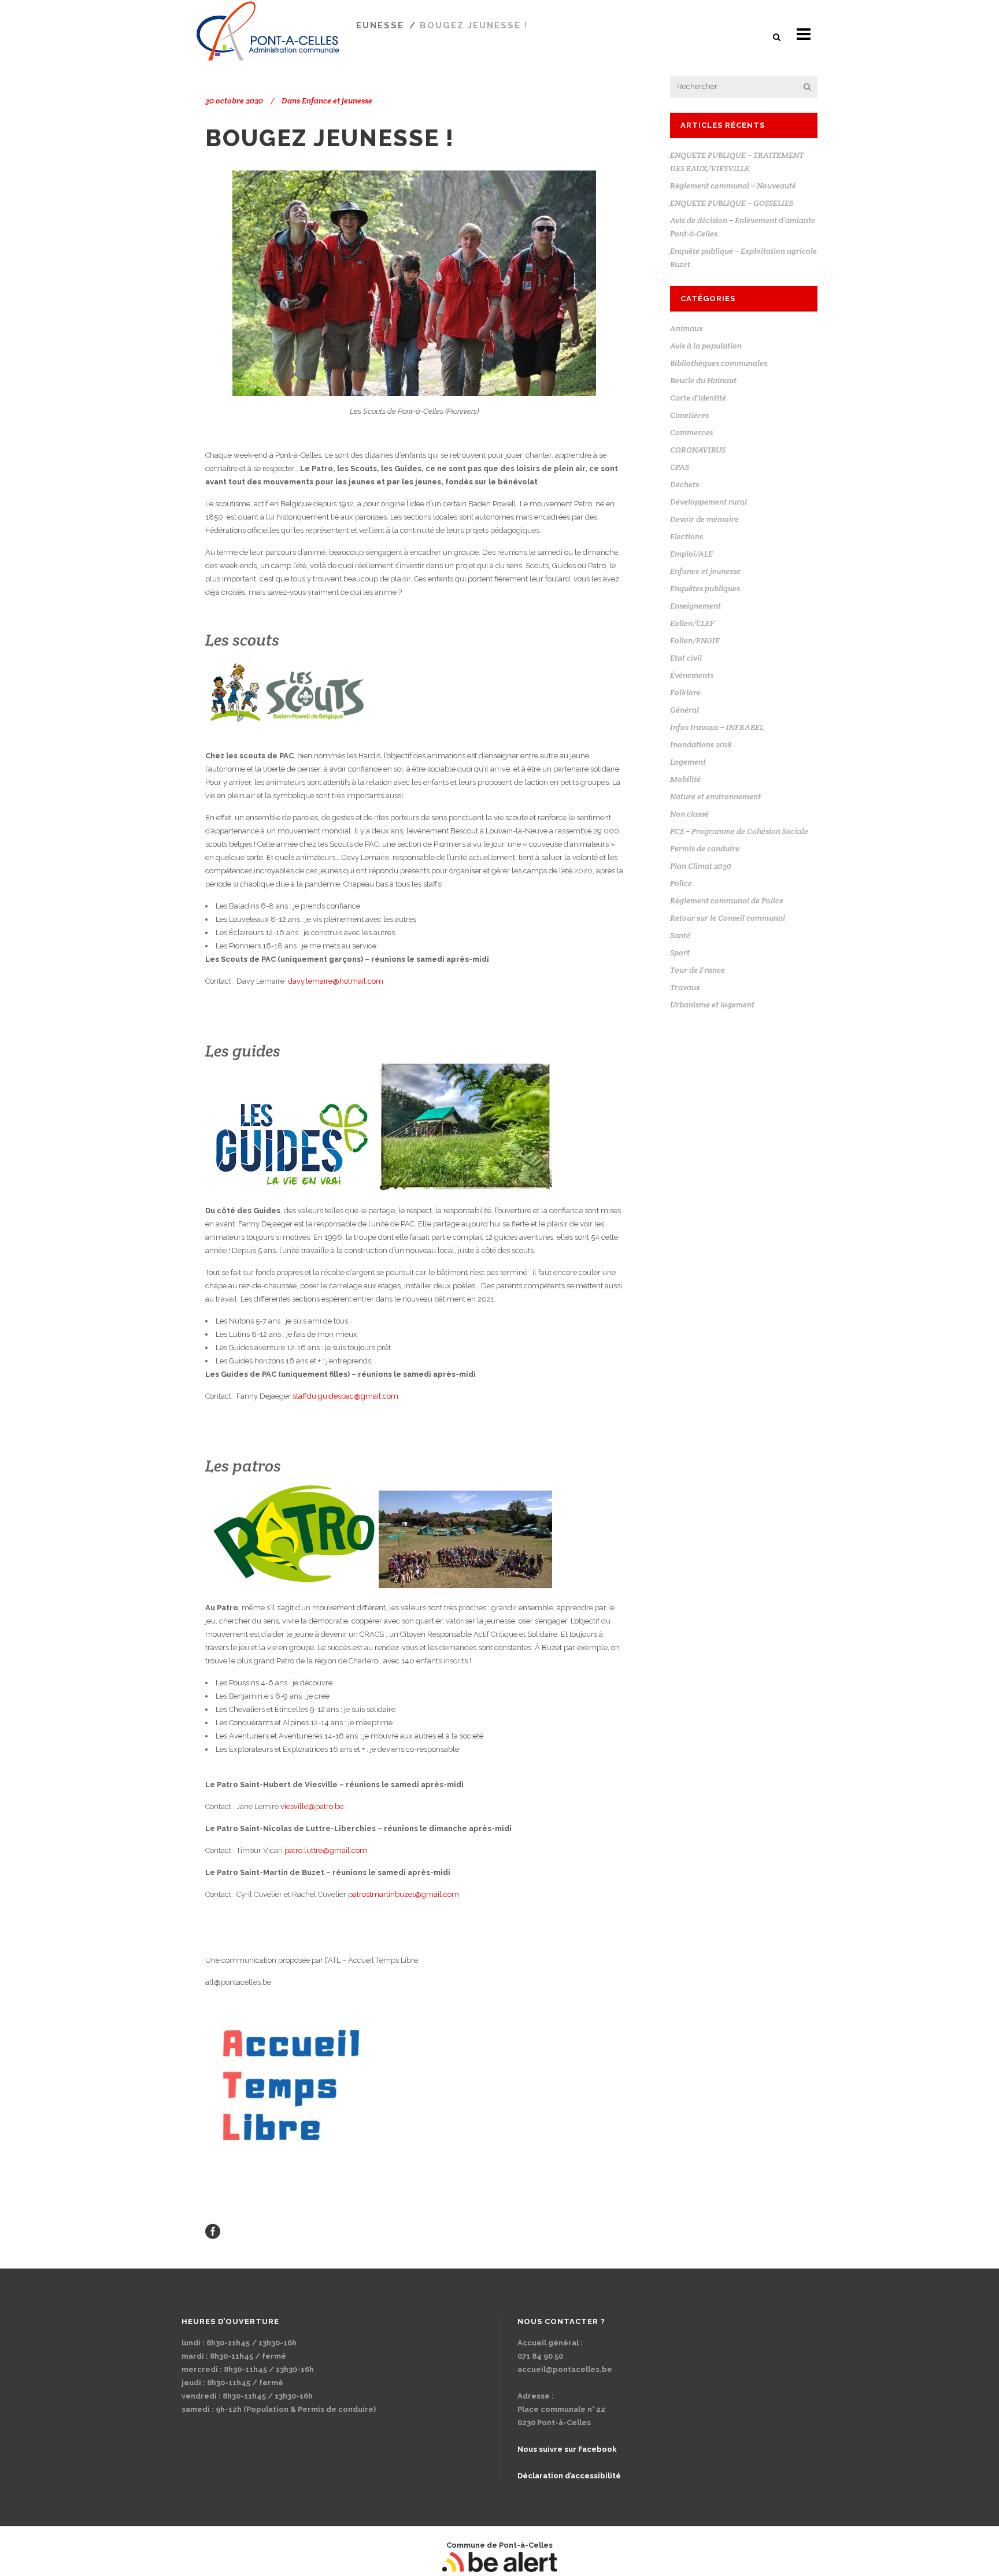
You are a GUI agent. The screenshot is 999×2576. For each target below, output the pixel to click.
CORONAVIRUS (698, 450)
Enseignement (695, 606)
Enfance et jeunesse (337, 101)
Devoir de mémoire (704, 519)
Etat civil (686, 658)
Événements (692, 675)
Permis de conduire (705, 848)
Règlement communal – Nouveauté (733, 186)
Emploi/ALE (691, 554)
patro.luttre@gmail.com (326, 1850)
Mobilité (685, 779)
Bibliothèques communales (719, 363)
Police (681, 883)
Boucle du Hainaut (703, 380)
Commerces (691, 432)
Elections (687, 536)
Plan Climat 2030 (701, 866)
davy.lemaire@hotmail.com (336, 981)
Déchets (684, 484)
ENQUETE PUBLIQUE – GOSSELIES (732, 203)
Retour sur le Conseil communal (728, 918)
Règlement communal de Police (727, 900)
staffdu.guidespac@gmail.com (345, 1396)
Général (684, 710)
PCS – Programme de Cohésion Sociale (739, 831)
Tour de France (698, 970)
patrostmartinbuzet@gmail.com (404, 1894)
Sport (680, 952)
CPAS (680, 467)
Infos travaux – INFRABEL (717, 727)
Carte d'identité (698, 398)
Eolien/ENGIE (695, 640)
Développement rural (708, 502)
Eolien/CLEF (692, 623)
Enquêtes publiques (705, 588)
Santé (680, 935)
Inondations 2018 (701, 744)
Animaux (687, 328)
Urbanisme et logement (712, 1005)
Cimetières (689, 415)
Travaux (685, 987)
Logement (688, 762)
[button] (778, 37)
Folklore (685, 692)
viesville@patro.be (312, 1806)
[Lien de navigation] (213, 2231)
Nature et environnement (715, 796)
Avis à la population (706, 346)
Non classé (689, 814)
